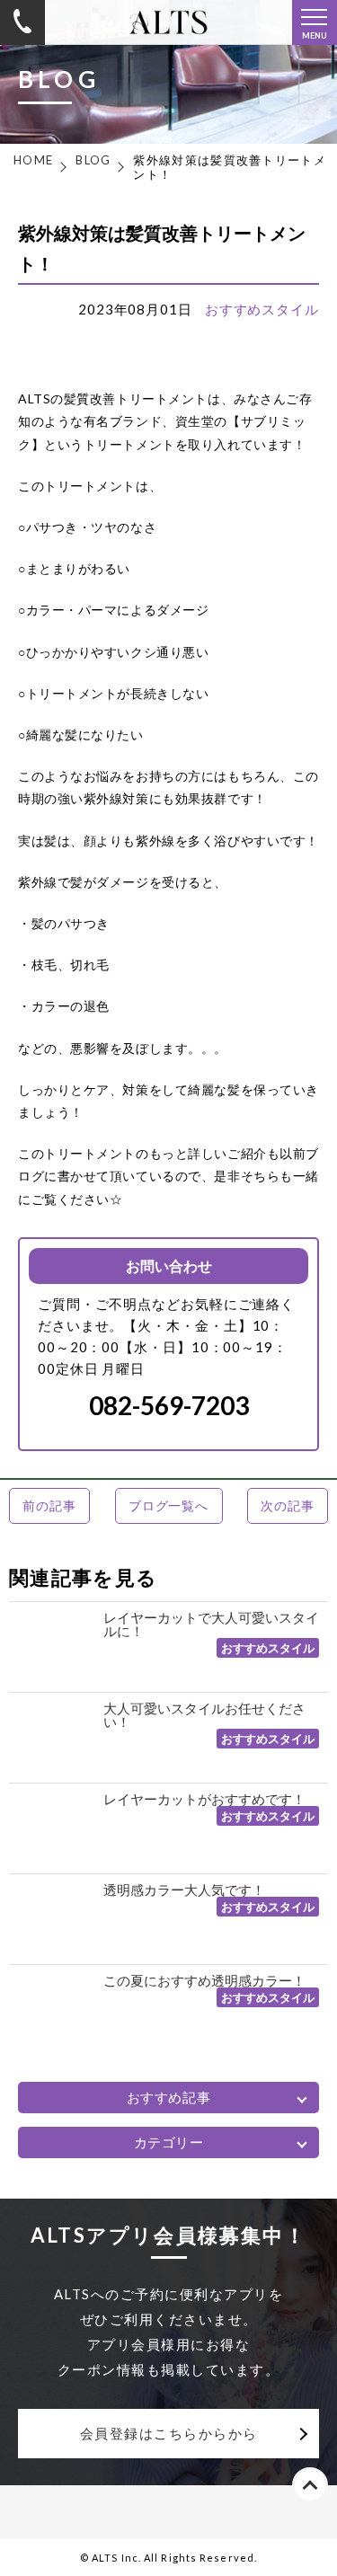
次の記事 (287, 1505)
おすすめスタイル (262, 309)
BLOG (93, 160)
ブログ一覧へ (168, 1505)
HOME (33, 160)
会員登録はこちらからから (169, 2433)
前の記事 (49, 1505)
